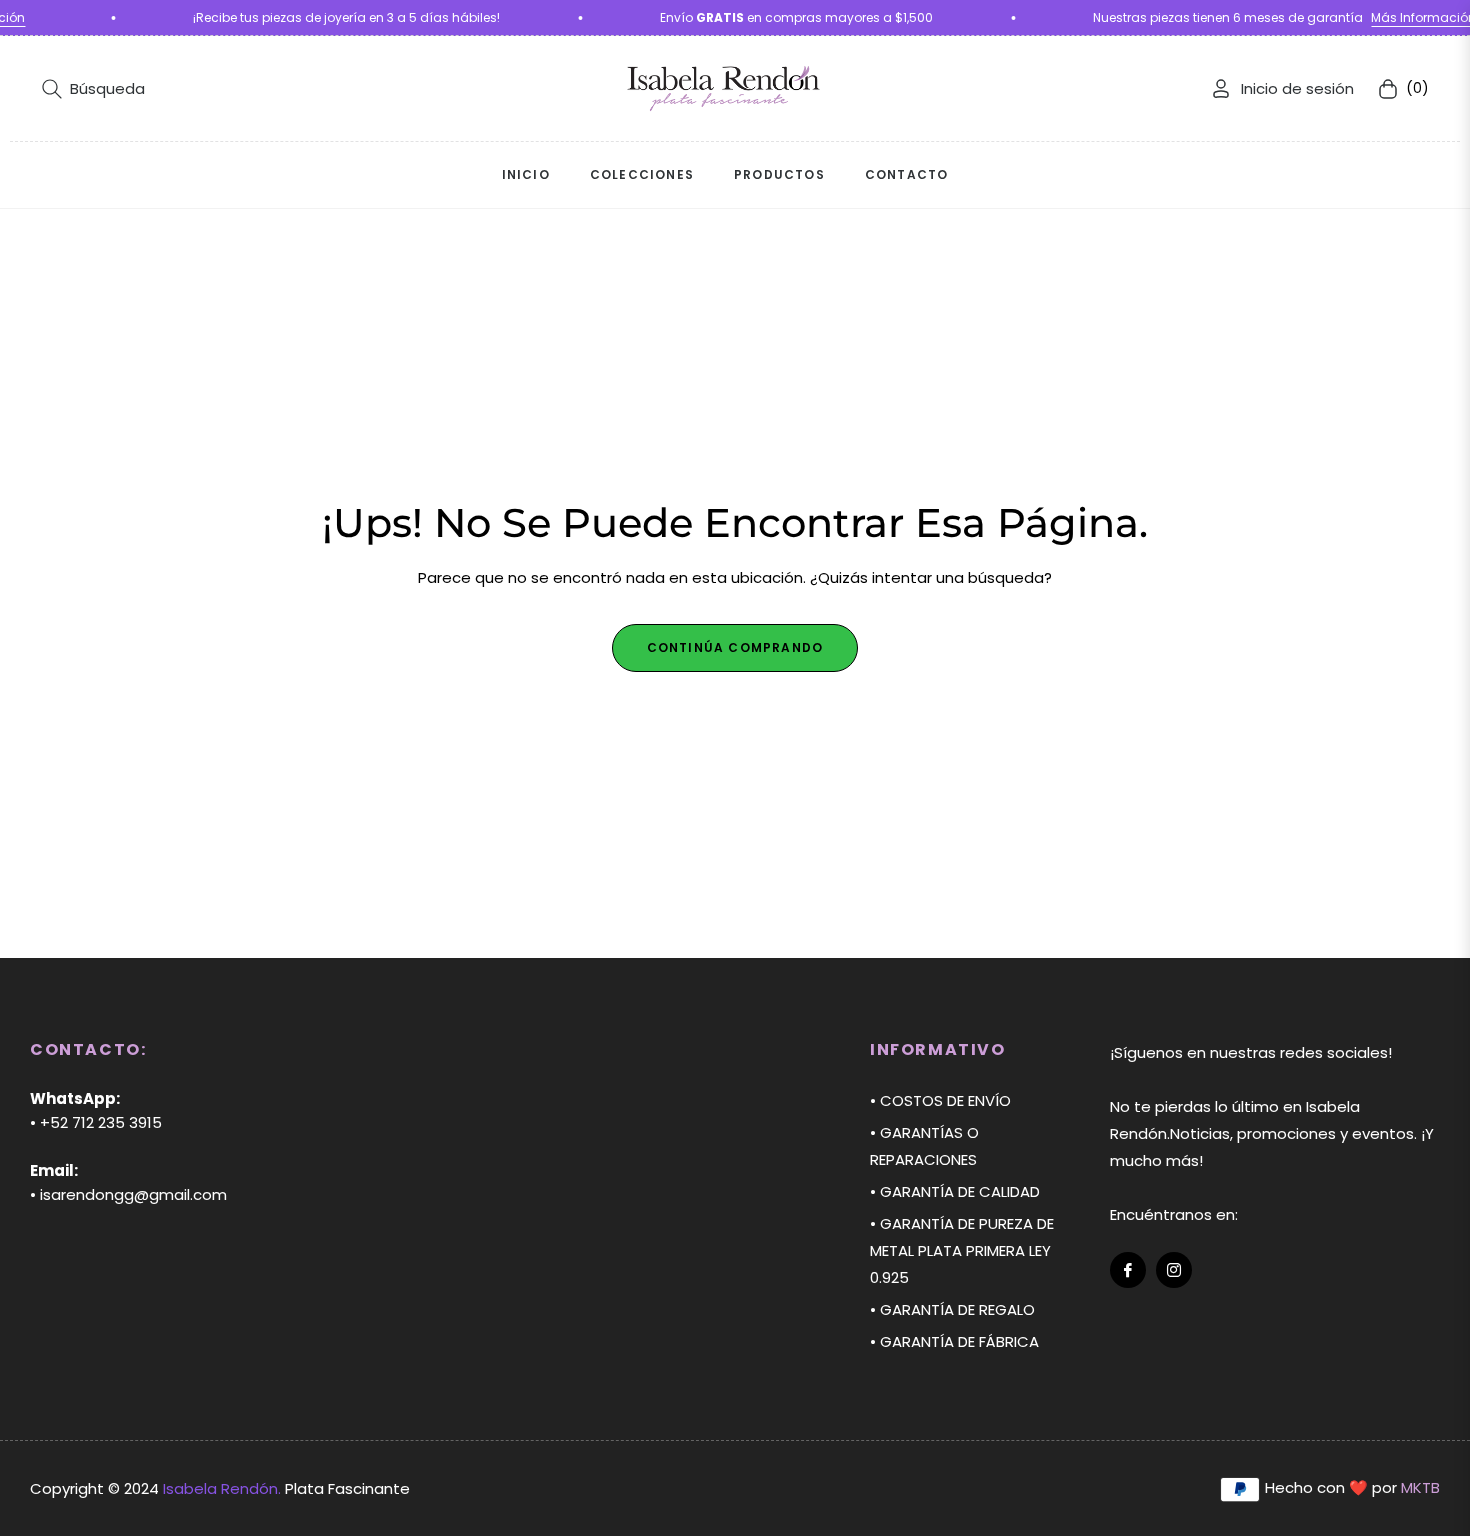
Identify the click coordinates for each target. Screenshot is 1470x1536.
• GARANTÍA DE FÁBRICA (954, 1341)
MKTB (1420, 1487)
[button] (93, 89)
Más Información (1408, 17)
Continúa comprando (735, 647)
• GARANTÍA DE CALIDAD (955, 1191)
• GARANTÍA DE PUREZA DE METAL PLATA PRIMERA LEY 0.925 (962, 1250)
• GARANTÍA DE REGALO (952, 1309)
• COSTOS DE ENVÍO (940, 1100)
